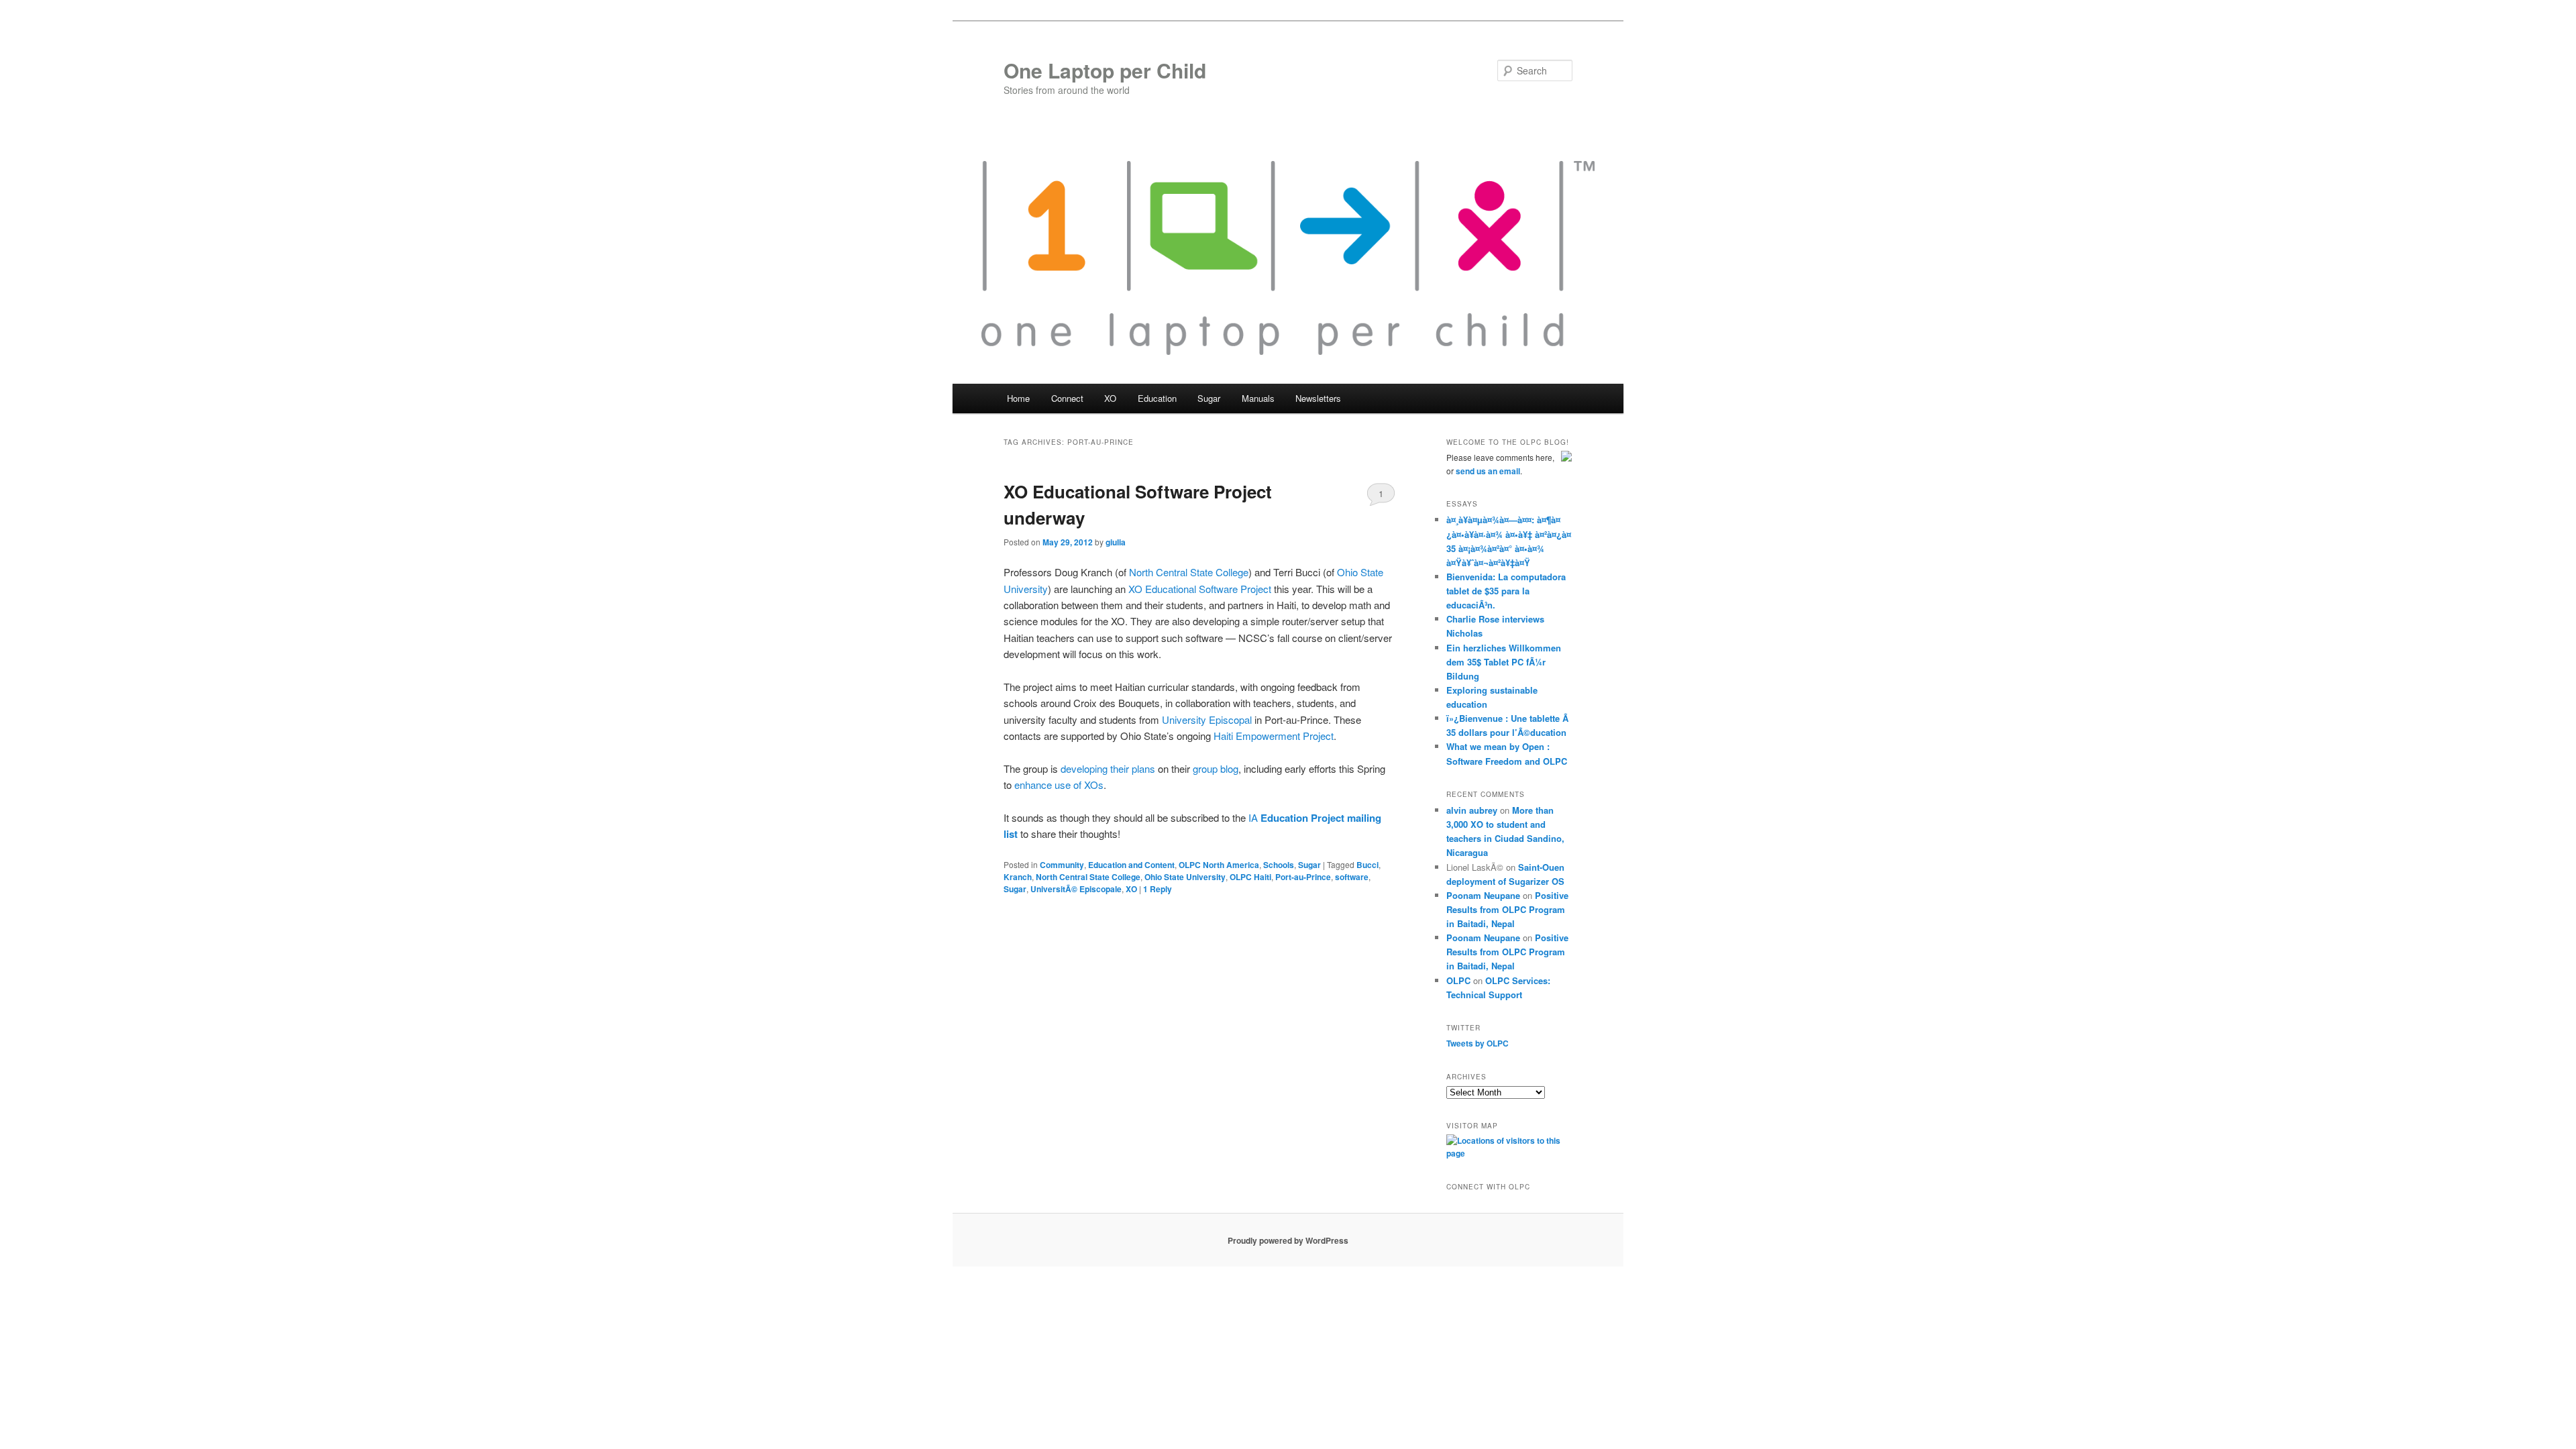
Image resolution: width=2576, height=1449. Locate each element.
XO (1131, 889)
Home (1018, 398)
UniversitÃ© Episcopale (1076, 889)
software (1352, 877)
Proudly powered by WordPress (1288, 1240)
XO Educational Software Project (1200, 589)
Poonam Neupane (1483, 895)
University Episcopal (1207, 719)
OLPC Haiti (1250, 877)
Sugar (1309, 865)
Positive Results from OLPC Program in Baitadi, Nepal (1507, 909)
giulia (1116, 542)
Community (1062, 865)
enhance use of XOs (1059, 785)
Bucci (1367, 865)
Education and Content (1131, 865)
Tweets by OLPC (1478, 1043)
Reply (1158, 889)
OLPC (1458, 980)
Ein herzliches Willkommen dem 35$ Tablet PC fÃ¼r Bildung (1504, 662)
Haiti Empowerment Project (1274, 736)
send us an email (1488, 471)
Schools (1279, 865)
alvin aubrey (1472, 810)
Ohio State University (1185, 877)
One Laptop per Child (1105, 70)
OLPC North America (1219, 865)
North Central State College (1189, 572)
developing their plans (1108, 768)
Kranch (1018, 877)
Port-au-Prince (1303, 877)
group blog (1216, 768)
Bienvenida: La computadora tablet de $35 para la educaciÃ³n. (1506, 591)
